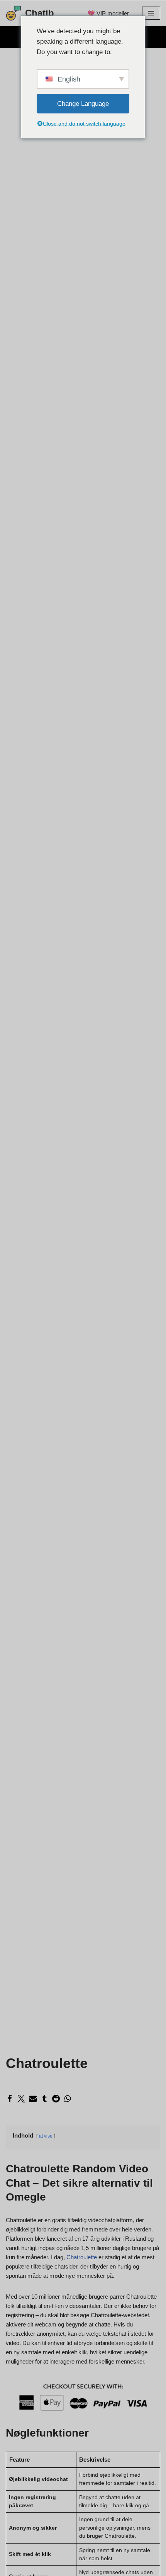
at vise (46, 2136)
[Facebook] (10, 2099)
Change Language (83, 104)
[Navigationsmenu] (151, 13)
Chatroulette (82, 2257)
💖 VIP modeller (108, 13)
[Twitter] (21, 2099)
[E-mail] (33, 2099)
